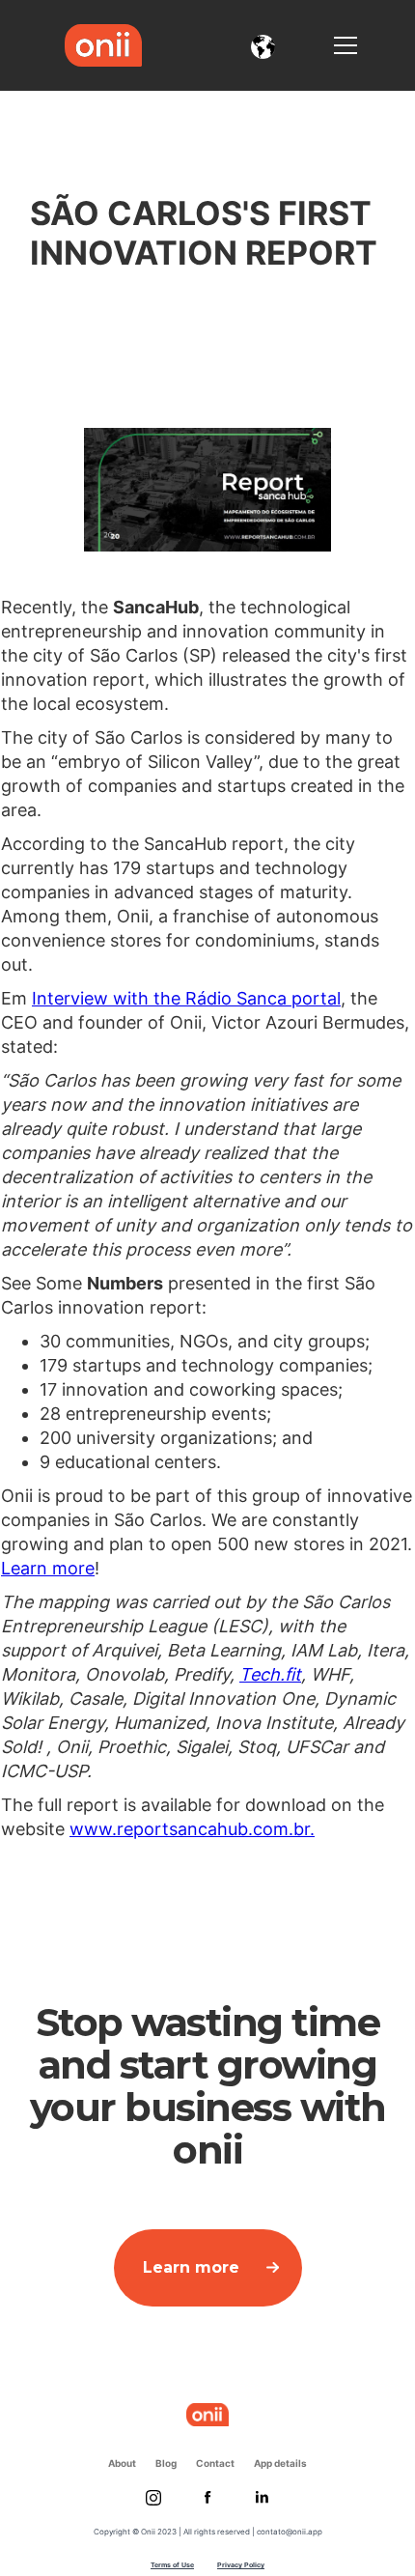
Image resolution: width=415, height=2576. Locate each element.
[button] (263, 45)
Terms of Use (172, 2565)
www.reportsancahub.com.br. (192, 1829)
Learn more (48, 1568)
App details (280, 2463)
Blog (166, 2463)
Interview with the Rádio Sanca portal (186, 998)
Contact (215, 2463)
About (122, 2463)
